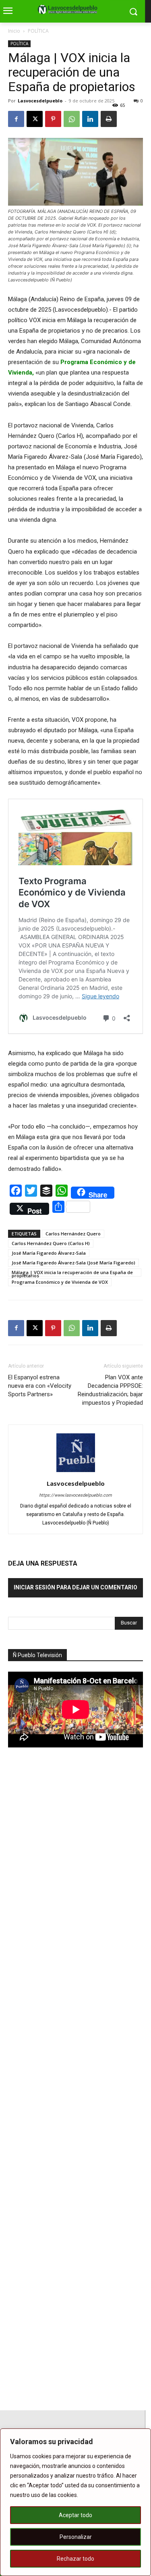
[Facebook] (16, 119)
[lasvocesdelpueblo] (69, 10)
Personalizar (76, 2537)
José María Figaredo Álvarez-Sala (49, 1253)
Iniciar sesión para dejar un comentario (75, 1587)
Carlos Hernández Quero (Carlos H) (51, 1243)
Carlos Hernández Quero (73, 1234)
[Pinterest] (53, 119)
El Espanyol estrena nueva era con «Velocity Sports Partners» (40, 1386)
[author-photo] (76, 1472)
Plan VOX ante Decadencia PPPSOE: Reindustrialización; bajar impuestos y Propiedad (110, 1390)
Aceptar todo (75, 2515)
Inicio (14, 31)
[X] (35, 119)
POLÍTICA (38, 31)
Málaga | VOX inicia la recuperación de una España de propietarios (72, 1273)
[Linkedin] (90, 119)
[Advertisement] (68, 1895)
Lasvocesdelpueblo (40, 101)
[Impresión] (109, 119)
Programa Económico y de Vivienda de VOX (60, 1282)
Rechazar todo (75, 2559)
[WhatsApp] (72, 119)
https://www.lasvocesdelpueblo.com (75, 1495)
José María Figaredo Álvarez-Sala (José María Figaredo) (73, 1263)
